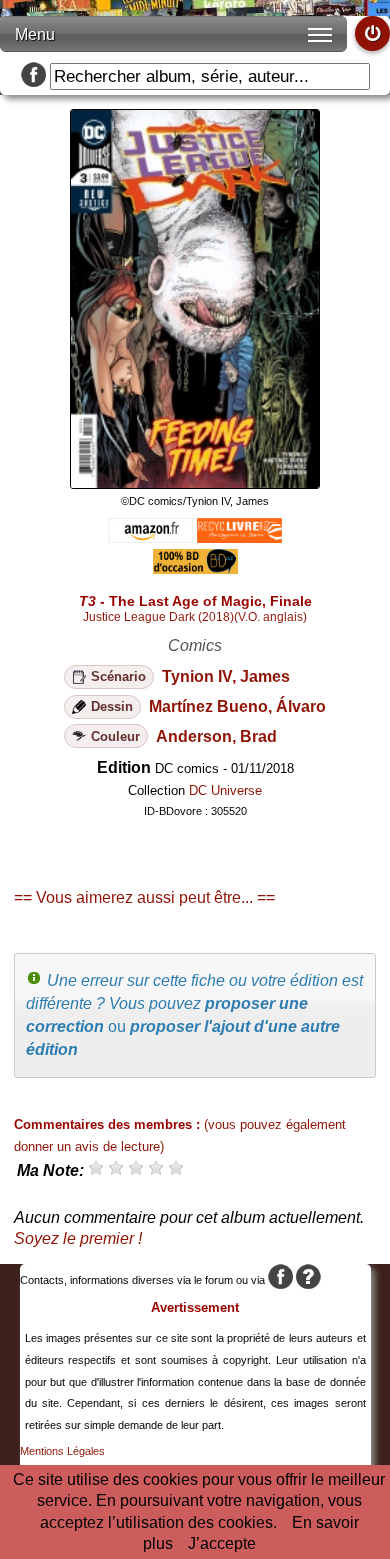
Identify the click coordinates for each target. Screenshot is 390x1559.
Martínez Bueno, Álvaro (237, 706)
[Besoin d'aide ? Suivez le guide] (308, 1280)
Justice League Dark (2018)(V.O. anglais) (195, 617)
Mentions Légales (62, 1451)
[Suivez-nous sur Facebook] (33, 76)
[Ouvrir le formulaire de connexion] (372, 33)
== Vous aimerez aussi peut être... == (144, 897)
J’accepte (222, 1543)
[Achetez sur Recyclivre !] (239, 537)
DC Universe (225, 790)
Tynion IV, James (226, 676)
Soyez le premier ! (78, 1238)
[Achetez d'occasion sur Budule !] (195, 568)
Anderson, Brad (216, 736)
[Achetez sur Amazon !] (150, 537)
